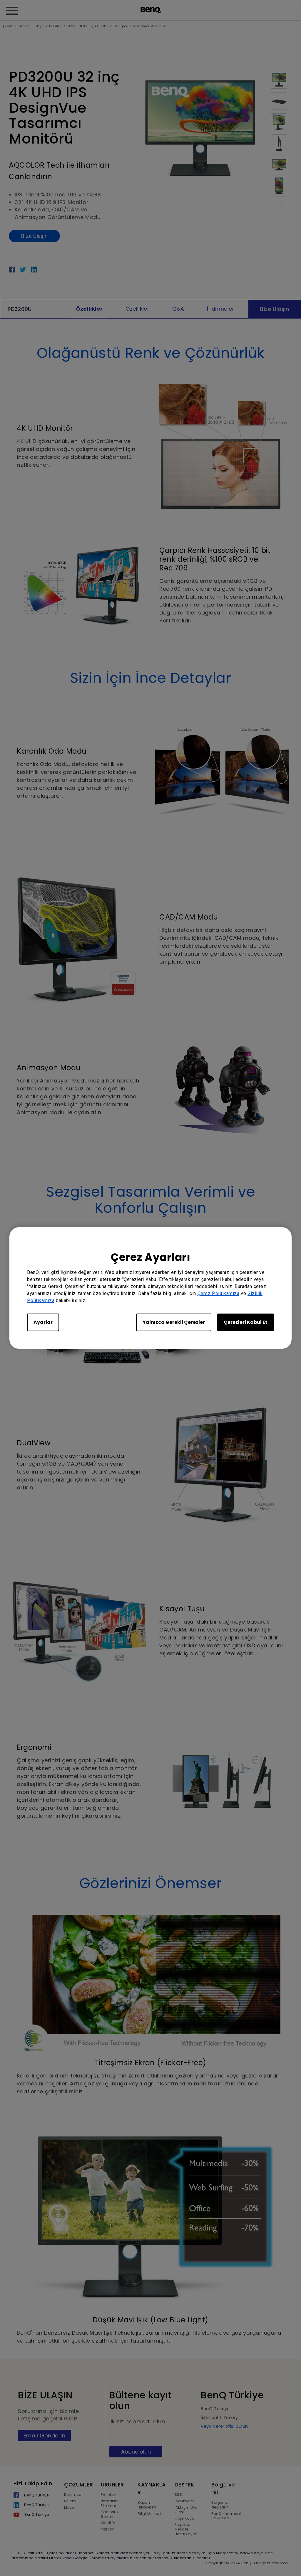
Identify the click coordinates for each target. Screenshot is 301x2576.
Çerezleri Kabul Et (246, 1322)
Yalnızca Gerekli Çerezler (174, 1322)
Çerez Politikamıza (219, 1293)
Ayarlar (43, 1322)
